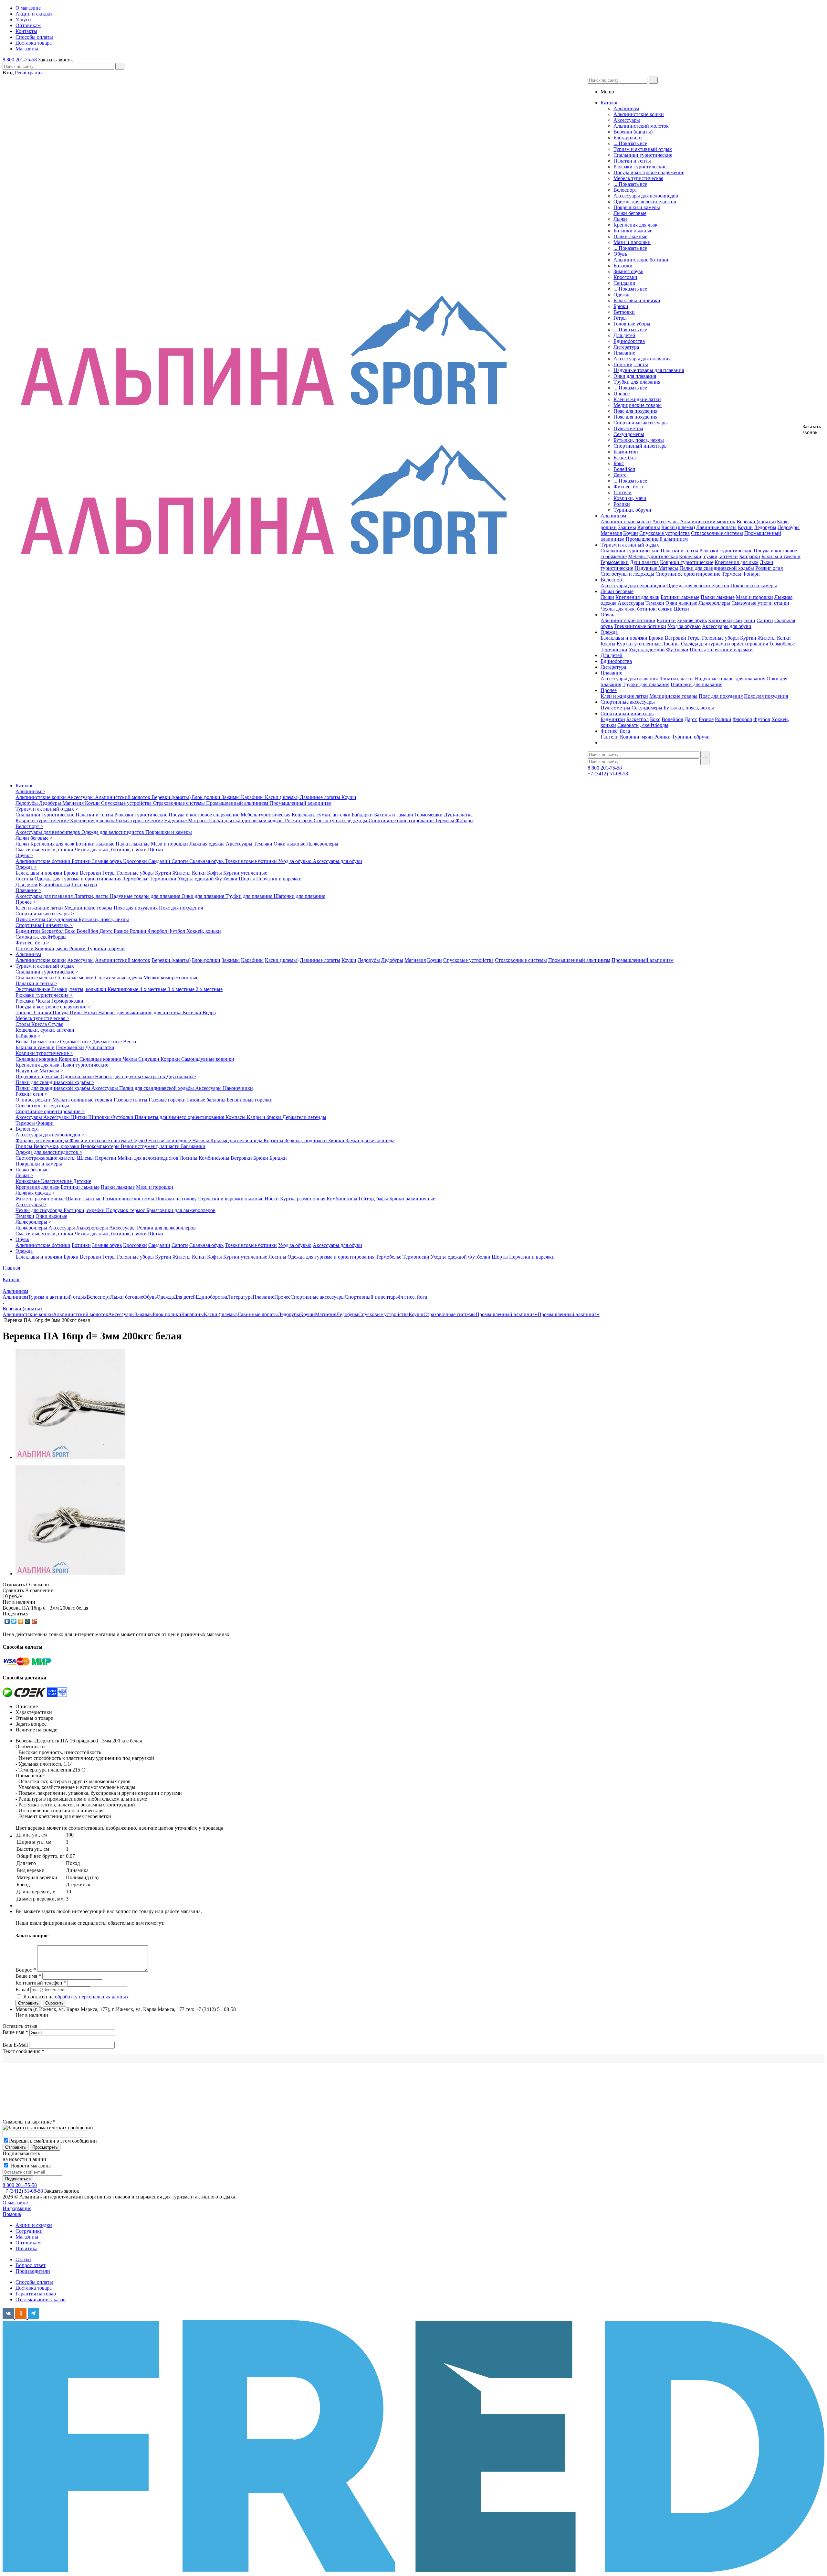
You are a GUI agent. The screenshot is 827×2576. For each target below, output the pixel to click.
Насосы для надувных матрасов (131, 1076)
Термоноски (614, 649)
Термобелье (782, 644)
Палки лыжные (630, 236)
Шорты (698, 649)
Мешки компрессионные (171, 978)
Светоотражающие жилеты (46, 1158)
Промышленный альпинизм (657, 539)
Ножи (91, 1012)
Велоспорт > (29, 826)
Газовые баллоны (207, 1100)
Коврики (69, 1059)
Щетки (681, 609)
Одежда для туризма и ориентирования (724, 644)
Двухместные (108, 1042)
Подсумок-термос (126, 1210)
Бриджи (278, 1158)
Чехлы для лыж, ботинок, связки (637, 609)
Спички (43, 1012)
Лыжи (620, 219)
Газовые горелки (168, 1100)
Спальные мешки (35, 978)
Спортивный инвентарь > (44, 925)
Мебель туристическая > (42, 1018)
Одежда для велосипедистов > (49, 1152)
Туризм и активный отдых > (47, 809)
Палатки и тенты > (36, 983)
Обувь (620, 254)
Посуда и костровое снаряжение (649, 172)
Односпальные (78, 1076)
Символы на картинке (29, 2122)
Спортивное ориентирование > (50, 1111)
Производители (33, 2271)
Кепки (784, 638)
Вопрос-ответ (31, 2265)
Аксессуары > (31, 1204)
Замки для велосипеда (370, 1140)
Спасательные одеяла (119, 978)
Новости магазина (30, 2166)
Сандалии (624, 283)
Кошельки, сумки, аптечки (708, 556)
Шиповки (100, 1117)
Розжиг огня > (31, 1094)
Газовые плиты (131, 1100)
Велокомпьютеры (101, 1146)
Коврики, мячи (630, 498)
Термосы (731, 574)
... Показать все (630, 143)
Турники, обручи (632, 510)
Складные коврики (37, 1059)
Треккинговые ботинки (640, 626)
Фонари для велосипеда (42, 1140)
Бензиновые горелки (250, 1100)
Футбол (762, 719)
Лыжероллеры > (33, 1222)
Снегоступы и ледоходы (627, 574)
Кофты (608, 644)
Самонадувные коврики (208, 1059)
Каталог (24, 786)
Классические (57, 1181)
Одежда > (26, 867)
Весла (23, 1042)
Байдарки (750, 556)
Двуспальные (181, 1076)
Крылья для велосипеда (237, 1140)
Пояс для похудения (635, 411)
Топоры (25, 1012)
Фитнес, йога (628, 487)
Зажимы (627, 527)
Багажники (193, 1146)
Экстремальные (33, 989)
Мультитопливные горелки (83, 1100)
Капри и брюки (265, 1117)
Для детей (624, 335)
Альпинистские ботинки (641, 260)
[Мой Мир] (28, 1621)
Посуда (61, 1012)
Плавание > (28, 890)
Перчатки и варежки (730, 649)
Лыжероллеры (714, 603)
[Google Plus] (34, 1621)
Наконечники (238, 1088)
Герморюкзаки (67, 1001)
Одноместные (76, 1042)
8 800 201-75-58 (20, 60)
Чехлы (44, 1001)
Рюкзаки (26, 1001)
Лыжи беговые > (34, 838)
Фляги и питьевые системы (100, 1140)
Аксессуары (627, 120)
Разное (706, 719)
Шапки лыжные (84, 1199)
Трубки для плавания (637, 382)
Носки (272, 1199)
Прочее (622, 394)
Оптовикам (28, 2243)
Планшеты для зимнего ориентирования (180, 1117)
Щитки (80, 1117)
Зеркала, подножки (306, 1140)
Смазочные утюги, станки (760, 603)
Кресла (40, 1024)
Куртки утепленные (639, 644)
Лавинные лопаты (716, 527)
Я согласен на (76, 1997)
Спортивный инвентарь (640, 446)
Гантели (623, 492)
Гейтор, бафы (374, 1199)
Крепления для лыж (635, 225)
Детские (82, 1181)
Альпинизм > (30, 791)
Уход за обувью (684, 626)
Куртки (748, 638)
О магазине (15, 2203)
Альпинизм (626, 108)
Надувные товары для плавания (649, 370)
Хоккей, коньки (204, 931)
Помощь (12, 2214)
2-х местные (209, 989)
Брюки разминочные (412, 1199)
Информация (17, 2208)
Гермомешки (615, 562)
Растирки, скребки (85, 1210)
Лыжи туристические (140, 820)
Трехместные (45, 1042)
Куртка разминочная (303, 1199)
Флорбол (742, 719)
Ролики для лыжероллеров (166, 1228)
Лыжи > (24, 1175)
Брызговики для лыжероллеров (181, 1210)
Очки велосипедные (169, 1140)
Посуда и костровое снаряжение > (53, 1007)
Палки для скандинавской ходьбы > (55, 1082)
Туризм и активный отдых (643, 149)
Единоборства (629, 341)
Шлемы (86, 1158)
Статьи (23, 2259)
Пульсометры (628, 428)
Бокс (619, 463)
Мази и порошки (632, 242)
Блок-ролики (628, 138)
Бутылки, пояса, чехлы (639, 440)
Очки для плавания (635, 376)
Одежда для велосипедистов (645, 202)
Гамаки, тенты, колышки (79, 989)
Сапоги (765, 620)
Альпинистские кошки (639, 114)
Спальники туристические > (47, 972)
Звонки (337, 1140)
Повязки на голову (177, 1199)
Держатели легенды (304, 1117)
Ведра (209, 1012)
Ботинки (623, 266)
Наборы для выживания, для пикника (141, 1012)
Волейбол (624, 469)
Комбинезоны (215, 1158)
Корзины (274, 1140)
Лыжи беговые (630, 213)
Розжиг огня (769, 568)
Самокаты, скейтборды (643, 725)
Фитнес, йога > (32, 943)
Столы (23, 1024)
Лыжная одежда (208, 844)
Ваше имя (15, 2032)
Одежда (622, 295)
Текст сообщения (23, 2051)
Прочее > (26, 902)
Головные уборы (632, 324)
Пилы (77, 1012)
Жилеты (767, 638)
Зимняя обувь (628, 271)
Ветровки (624, 312)
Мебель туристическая (638, 178)
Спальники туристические (643, 155)
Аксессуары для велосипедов (646, 196)
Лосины (671, 644)
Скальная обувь (207, 861)
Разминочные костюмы (129, 1199)
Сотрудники (29, 2231)
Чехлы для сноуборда (40, 1210)
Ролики (622, 504)
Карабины (649, 527)
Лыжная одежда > (35, 1193)
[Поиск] (120, 66)
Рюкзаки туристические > (44, 995)
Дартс (620, 475)
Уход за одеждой (647, 649)
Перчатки (106, 1158)
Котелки (193, 1012)
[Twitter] (14, 1621)
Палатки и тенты (632, 161)
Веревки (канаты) (633, 132)
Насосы (201, 1140)
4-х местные (154, 989)
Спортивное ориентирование (688, 574)
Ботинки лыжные (633, 231)
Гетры (620, 318)
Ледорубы (765, 527)
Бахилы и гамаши (781, 556)
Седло (139, 1140)
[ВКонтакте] (7, 1621)
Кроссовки (625, 277)
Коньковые (28, 1181)
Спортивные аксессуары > (45, 914)
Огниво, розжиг (34, 1100)
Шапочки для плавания (696, 684)
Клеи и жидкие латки (637, 399)
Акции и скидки (34, 2225)
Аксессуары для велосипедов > (50, 1135)
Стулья (56, 1024)
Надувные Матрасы (656, 568)
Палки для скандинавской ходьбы (717, 568)
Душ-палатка (644, 562)
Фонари (751, 574)
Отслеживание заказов (41, 2299)
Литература (626, 347)
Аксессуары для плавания (642, 359)
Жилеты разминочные (41, 1199)
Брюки (621, 306)
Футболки (677, 649)
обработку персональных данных (92, 1997)
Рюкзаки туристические (640, 167)
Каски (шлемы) (678, 527)
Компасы (236, 1117)
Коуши (745, 527)
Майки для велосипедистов (149, 1158)
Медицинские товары (638, 405)
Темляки (655, 603)
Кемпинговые (124, 989)
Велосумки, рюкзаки (57, 1146)
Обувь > (24, 855)
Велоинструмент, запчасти (151, 1146)
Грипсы (25, 1146)
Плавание (624, 353)
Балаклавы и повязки (637, 300)
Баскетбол (625, 458)
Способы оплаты (34, 2282)
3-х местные (182, 989)
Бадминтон (626, 452)
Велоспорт (625, 190)
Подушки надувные (38, 1076)
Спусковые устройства (665, 533)
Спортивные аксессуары (641, 423)
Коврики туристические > (44, 1053)
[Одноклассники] (21, 1621)
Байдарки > (28, 1036)
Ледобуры (789, 527)
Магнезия (611, 533)
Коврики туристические (687, 562)
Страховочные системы (717, 533)
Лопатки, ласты (631, 364)
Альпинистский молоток (641, 126)
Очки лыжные (681, 603)
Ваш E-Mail (15, 2045)
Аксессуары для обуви (727, 626)
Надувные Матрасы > (39, 1071)
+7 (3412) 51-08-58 (608, 774)
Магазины (27, 2237)
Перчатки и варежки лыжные (231, 1199)
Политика (26, 2248)
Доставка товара (34, 2288)
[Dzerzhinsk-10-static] (70, 1457)
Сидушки (149, 1059)
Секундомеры (629, 434)
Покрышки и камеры (637, 207)
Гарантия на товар (36, 2294)
